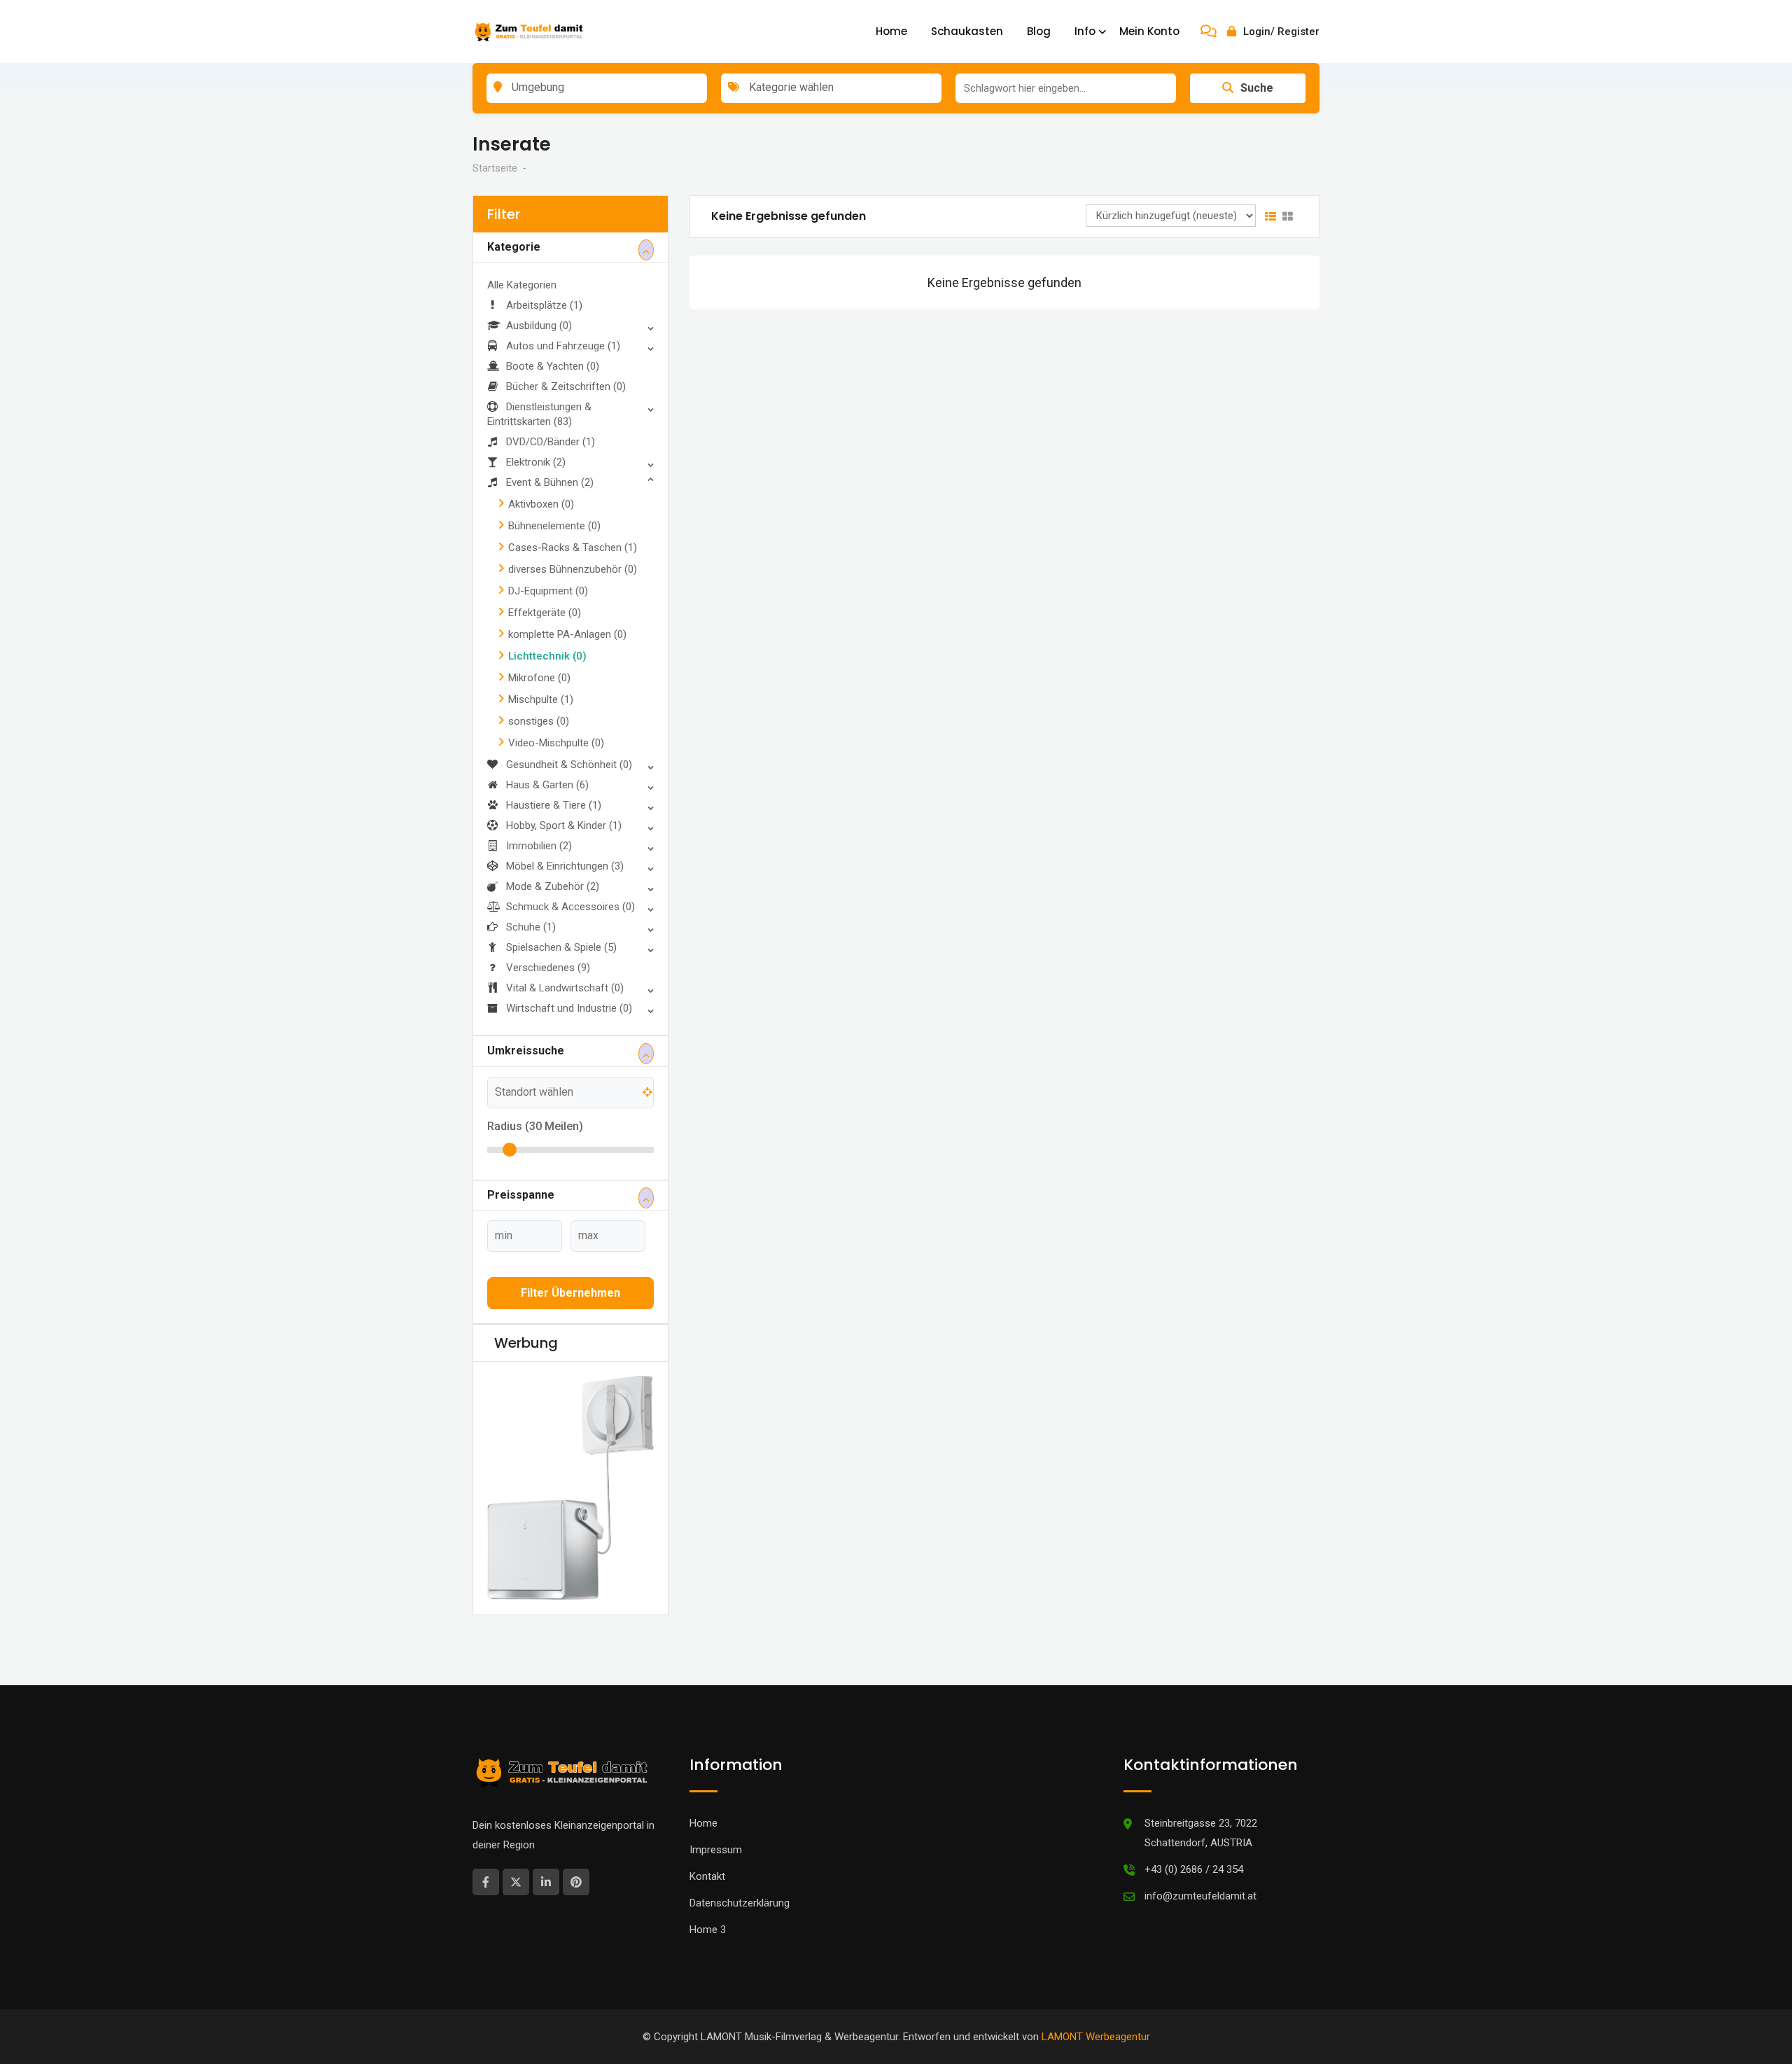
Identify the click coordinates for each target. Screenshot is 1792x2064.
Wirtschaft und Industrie (569, 1008)
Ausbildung (539, 326)
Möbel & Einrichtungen (565, 866)
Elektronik (536, 462)
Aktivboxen (541, 504)
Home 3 (708, 1930)
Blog (1039, 31)
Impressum (716, 1850)
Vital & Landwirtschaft (565, 988)
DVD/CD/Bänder (551, 442)
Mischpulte (541, 699)
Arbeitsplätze (544, 305)
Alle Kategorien (522, 285)
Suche (1257, 88)
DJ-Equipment (548, 591)
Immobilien (539, 846)
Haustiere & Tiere (554, 805)
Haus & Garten (547, 785)
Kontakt (707, 1876)
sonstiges (539, 721)
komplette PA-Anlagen (567, 634)
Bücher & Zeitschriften (566, 386)
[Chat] (1209, 32)
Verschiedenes (548, 968)
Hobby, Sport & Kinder (564, 825)
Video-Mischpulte (556, 743)
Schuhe (531, 927)
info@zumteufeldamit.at (1200, 1896)
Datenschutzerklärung (740, 1903)
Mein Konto (1149, 31)
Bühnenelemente (554, 526)
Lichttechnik (547, 656)
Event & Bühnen (550, 482)
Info (1085, 31)
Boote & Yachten (553, 366)
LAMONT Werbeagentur (1096, 2037)
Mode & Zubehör (553, 886)
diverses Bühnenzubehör (573, 569)
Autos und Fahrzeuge (563, 346)
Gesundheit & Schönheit (569, 765)
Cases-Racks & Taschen (573, 548)
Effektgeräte (545, 613)
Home (891, 31)
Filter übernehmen (570, 1293)
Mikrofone (539, 678)
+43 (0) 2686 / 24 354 (1194, 1869)
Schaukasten (967, 31)
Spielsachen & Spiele (561, 947)
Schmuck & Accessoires (570, 907)
